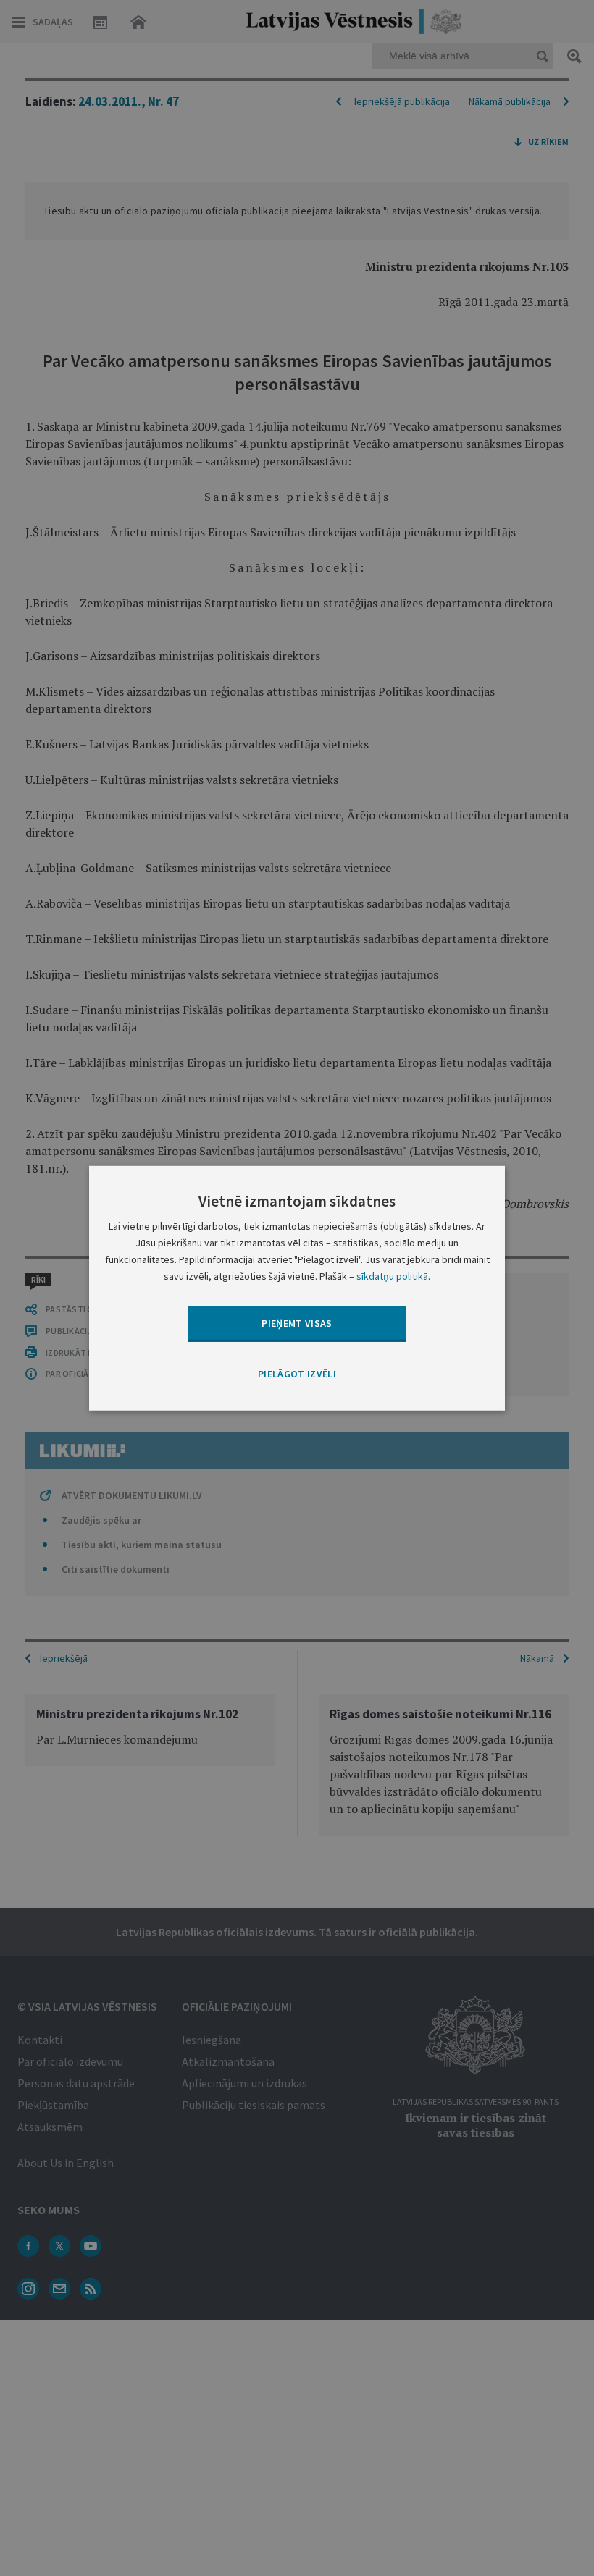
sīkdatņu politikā (392, 1276)
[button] (297, 1374)
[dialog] (297, 1288)
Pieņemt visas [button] (297, 1323)
